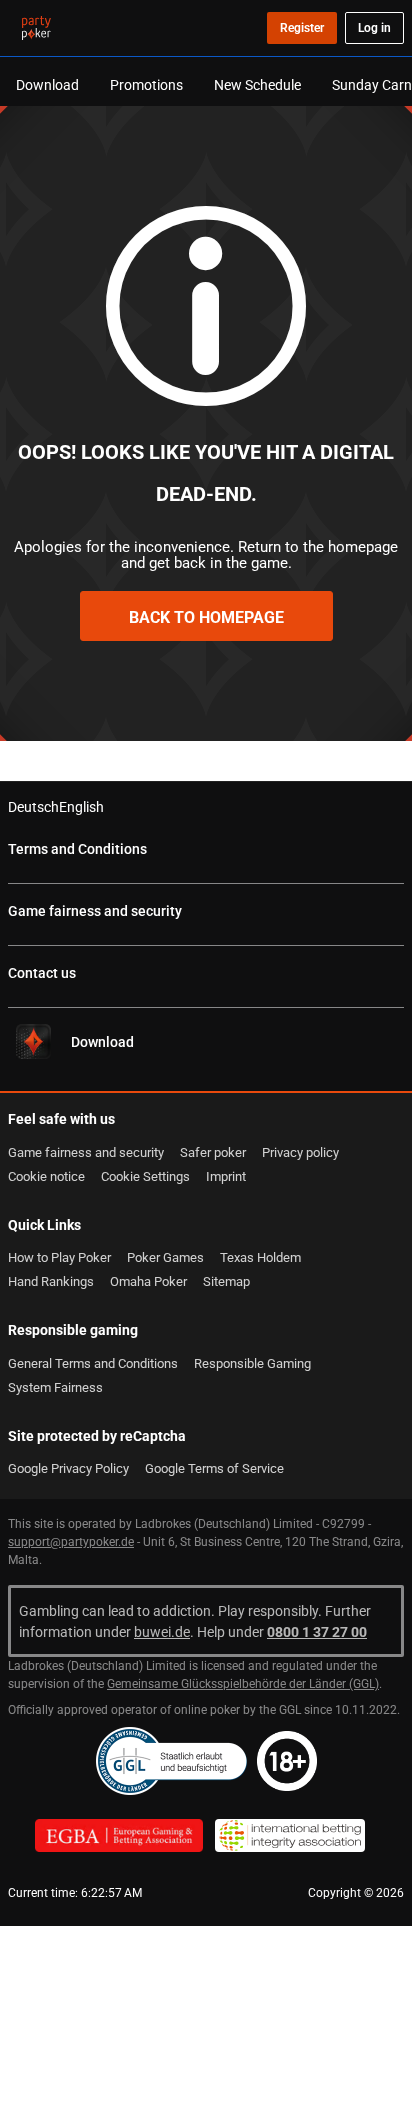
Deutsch (33, 806)
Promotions (146, 84)
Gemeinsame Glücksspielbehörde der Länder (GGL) (243, 1683)
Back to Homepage (206, 617)
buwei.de (162, 1631)
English (81, 806)
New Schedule (257, 84)
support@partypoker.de (71, 1541)
